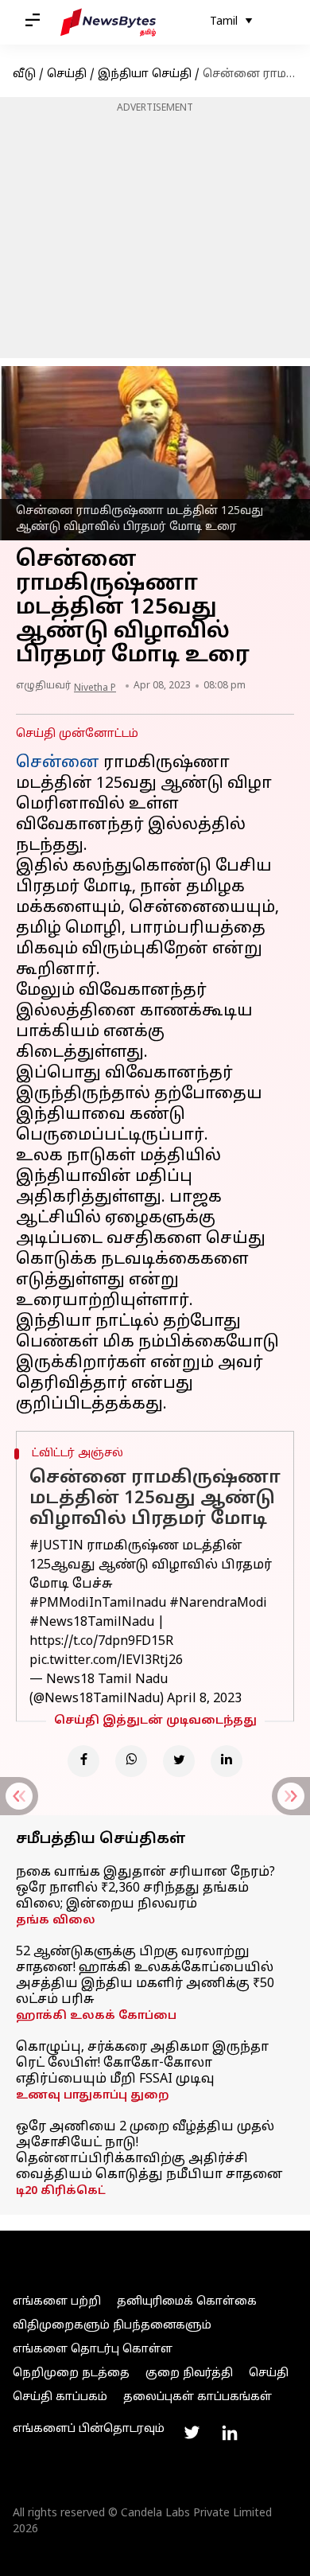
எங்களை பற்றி (57, 2302)
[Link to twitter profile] (192, 2433)
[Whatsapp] (131, 1761)
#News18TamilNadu (92, 1623)
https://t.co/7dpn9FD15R (101, 1642)
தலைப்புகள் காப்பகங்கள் (198, 2397)
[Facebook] (83, 1761)
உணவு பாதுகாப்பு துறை (93, 2096)
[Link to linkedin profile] (230, 2433)
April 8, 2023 (204, 1699)
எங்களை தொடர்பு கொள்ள (93, 2350)
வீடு (24, 74)
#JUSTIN (56, 1546)
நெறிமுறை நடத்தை (71, 2373)
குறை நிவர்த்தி (189, 2373)
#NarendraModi (218, 1604)
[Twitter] (179, 1761)
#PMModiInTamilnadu (98, 1604)
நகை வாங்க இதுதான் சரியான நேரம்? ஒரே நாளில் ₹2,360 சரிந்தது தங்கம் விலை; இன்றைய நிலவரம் (145, 1888)
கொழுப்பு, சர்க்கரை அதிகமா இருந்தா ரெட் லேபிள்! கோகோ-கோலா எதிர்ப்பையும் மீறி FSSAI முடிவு (142, 2064)
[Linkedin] (227, 1761)
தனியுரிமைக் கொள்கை (187, 2302)
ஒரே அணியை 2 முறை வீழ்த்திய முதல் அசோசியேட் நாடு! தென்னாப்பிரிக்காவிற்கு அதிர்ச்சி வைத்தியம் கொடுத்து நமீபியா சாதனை (149, 2151)
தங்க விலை (56, 1921)
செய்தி (67, 74)
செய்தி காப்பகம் (60, 2397)
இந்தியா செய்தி (145, 74)
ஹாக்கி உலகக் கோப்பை (96, 2016)
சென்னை (58, 763)
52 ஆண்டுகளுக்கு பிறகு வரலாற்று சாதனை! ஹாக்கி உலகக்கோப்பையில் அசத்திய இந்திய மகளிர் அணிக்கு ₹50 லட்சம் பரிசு (145, 1976)
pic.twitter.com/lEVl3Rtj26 (106, 1661)
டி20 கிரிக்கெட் (61, 2191)
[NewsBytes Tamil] (108, 22)
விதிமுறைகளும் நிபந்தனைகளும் (112, 2326)
